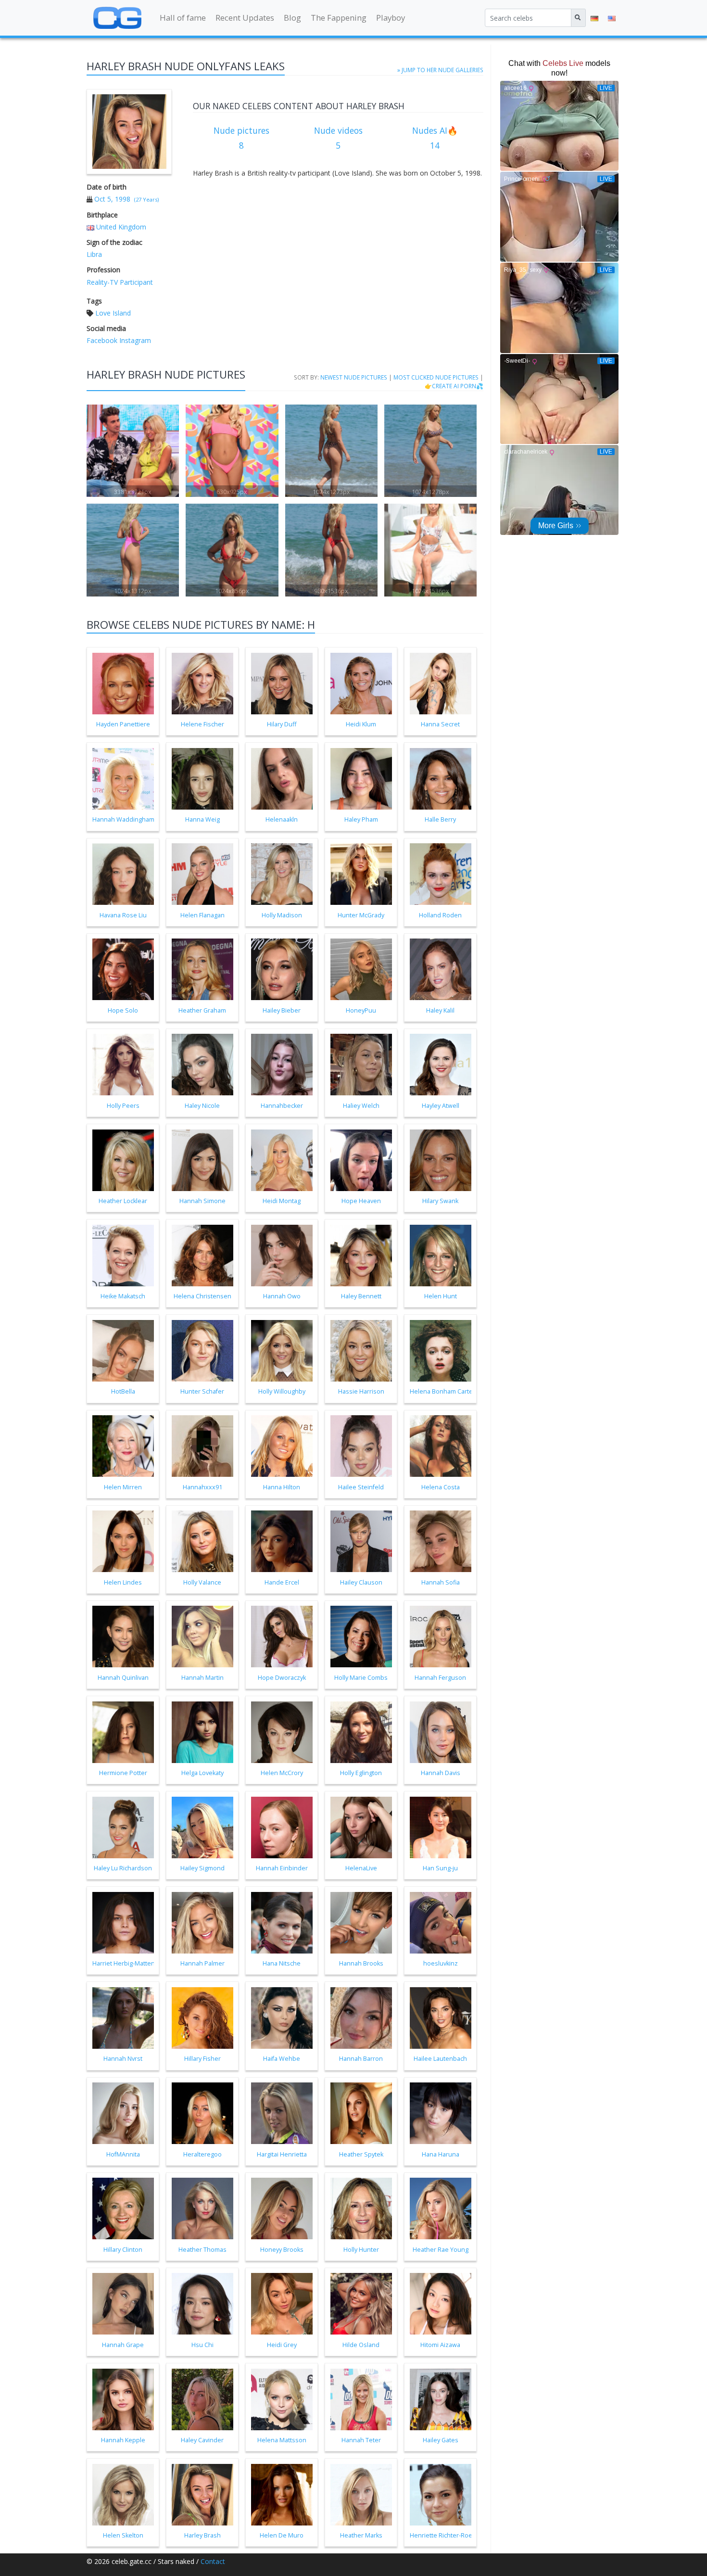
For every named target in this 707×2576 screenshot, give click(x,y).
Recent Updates (245, 18)
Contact (213, 2561)
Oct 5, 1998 (112, 199)
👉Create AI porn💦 (454, 386)
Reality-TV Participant (120, 282)
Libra (94, 254)
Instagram (134, 340)
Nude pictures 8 (241, 138)
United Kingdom (121, 227)
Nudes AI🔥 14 (435, 138)
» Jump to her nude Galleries (440, 70)
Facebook (102, 340)
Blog (292, 18)
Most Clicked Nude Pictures (436, 377)
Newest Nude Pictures (354, 377)
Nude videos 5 (338, 138)
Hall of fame (183, 18)
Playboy (391, 18)
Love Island (113, 313)
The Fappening (339, 18)
